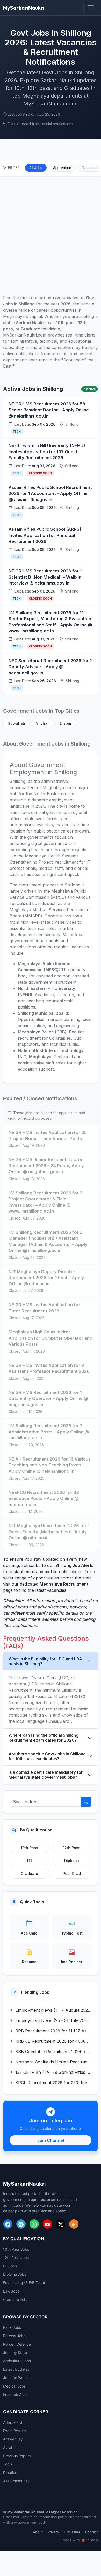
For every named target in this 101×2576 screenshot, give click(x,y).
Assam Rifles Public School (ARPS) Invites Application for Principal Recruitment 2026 (45, 535)
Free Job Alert (15, 2394)
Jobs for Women (17, 2378)
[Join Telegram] (21, 2224)
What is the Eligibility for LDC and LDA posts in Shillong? (45, 1661)
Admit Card (13, 2422)
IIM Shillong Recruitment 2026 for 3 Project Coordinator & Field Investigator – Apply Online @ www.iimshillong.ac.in (45, 1202)
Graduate (29, 1874)
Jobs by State (15, 2352)
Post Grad (72, 1874)
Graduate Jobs (16, 2299)
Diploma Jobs (15, 2274)
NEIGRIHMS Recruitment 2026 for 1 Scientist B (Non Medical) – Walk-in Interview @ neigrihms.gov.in (45, 577)
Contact (92, 2532)
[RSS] (74, 2224)
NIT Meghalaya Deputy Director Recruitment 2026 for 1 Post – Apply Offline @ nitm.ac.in (46, 1278)
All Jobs (36, 168)
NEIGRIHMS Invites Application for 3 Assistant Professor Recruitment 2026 (49, 1368)
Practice (10, 2473)
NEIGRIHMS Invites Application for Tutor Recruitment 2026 (44, 1308)
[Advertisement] (51, 229)
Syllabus (10, 2447)
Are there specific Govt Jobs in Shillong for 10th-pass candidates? (47, 1756)
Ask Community (16, 2481)
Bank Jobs (12, 2327)
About (38, 2532)
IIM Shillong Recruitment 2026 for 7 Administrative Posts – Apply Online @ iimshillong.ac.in (49, 1432)
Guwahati (16, 723)
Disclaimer (72, 2532)
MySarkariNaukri (24, 8)
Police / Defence (17, 2344)
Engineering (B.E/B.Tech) (24, 2283)
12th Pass (72, 1848)
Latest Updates (16, 2369)
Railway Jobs (14, 2336)
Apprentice (62, 168)
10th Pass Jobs (16, 2249)
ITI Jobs (10, 2266)
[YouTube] (47, 2224)
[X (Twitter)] (61, 2224)
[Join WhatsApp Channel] (34, 2224)
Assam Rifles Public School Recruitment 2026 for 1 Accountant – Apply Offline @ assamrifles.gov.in (50, 494)
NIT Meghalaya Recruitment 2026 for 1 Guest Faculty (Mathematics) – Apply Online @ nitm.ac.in (49, 1532)
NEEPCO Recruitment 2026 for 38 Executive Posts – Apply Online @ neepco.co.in (44, 1498)
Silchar (42, 723)
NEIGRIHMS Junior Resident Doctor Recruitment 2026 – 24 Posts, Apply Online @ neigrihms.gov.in (46, 1166)
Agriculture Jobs (17, 2361)
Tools (8, 2464)
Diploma (72, 1861)
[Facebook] (8, 2224)
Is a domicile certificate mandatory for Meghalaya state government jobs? (46, 1775)
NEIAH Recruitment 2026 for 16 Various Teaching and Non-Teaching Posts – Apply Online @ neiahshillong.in (50, 1465)
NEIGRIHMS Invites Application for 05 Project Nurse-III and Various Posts (48, 1135)
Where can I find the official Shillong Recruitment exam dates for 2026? (44, 1738)
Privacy (53, 2532)
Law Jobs (11, 2291)
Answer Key (13, 2439)
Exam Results (14, 2431)
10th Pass (29, 1848)
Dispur (66, 723)
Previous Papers (17, 2456)
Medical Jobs (14, 2386)
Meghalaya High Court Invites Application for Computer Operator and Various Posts (51, 1338)
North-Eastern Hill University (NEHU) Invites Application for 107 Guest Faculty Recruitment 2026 (47, 452)
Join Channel (51, 2140)
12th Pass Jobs (16, 2257)
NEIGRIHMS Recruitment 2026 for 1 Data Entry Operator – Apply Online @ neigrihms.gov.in (48, 1399)
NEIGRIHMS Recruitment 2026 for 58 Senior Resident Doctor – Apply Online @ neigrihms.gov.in (49, 410)
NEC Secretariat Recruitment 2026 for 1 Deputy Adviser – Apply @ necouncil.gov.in (50, 667)
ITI (30, 1861)
